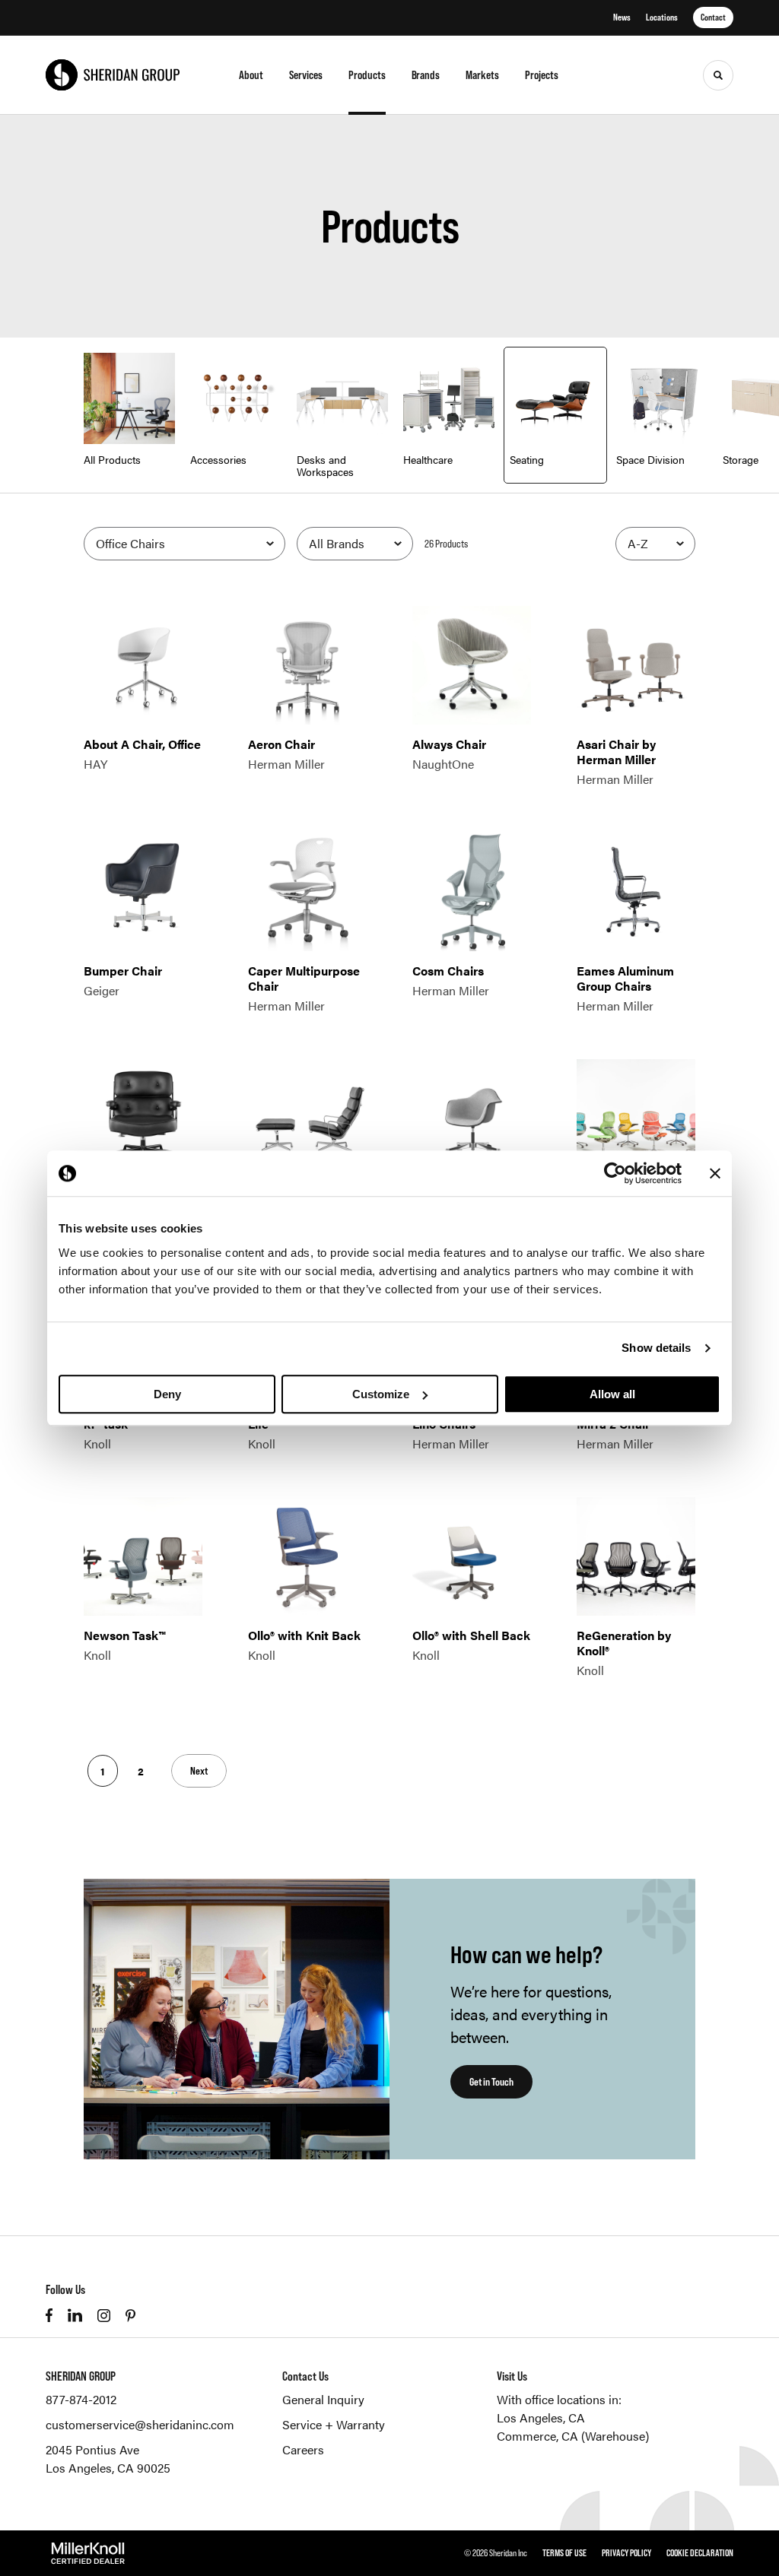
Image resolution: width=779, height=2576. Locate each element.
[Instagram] (104, 2316)
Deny (167, 1394)
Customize (381, 1394)
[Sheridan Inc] (113, 75)
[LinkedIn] (75, 2315)
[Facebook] (49, 2315)
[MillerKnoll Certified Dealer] (88, 2553)
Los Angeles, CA (541, 2417)
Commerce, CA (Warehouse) (573, 2436)
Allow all (612, 1394)
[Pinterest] (130, 2316)
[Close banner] (715, 1173)
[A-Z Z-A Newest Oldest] (655, 544)
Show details (656, 1348)
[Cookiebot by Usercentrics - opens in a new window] (615, 1173)
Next (199, 1771)
